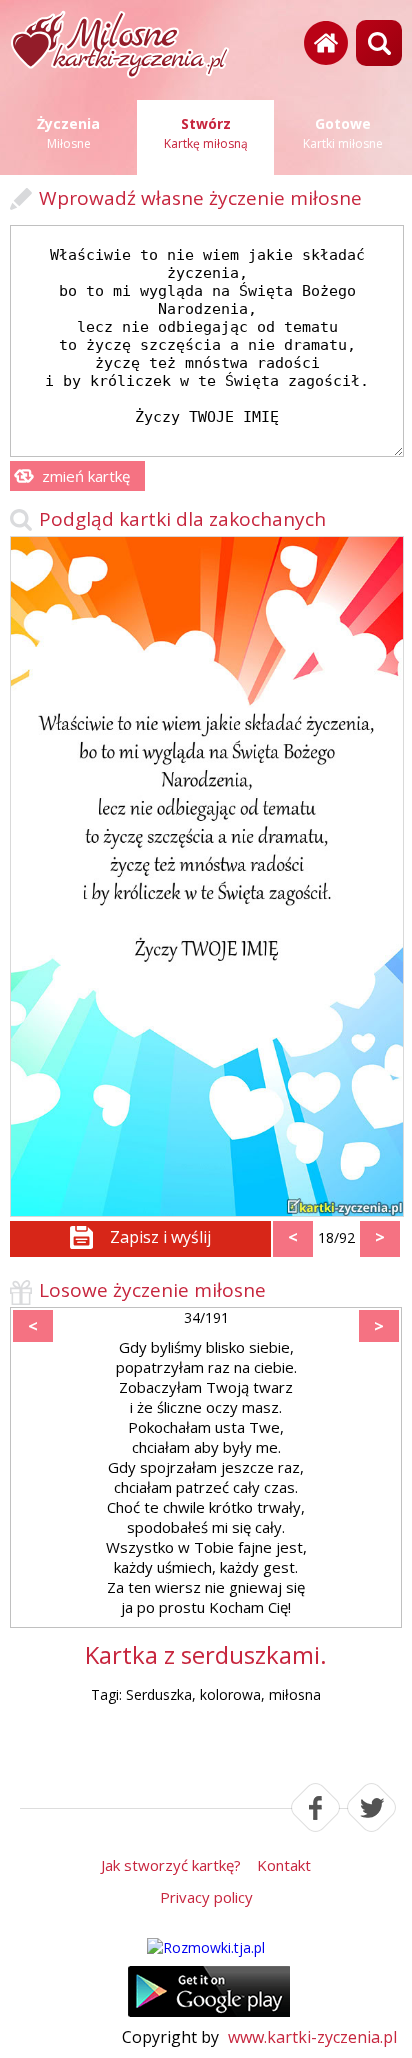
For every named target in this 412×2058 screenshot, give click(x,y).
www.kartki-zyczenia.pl (312, 2037)
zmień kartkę (86, 476)
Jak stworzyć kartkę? (171, 1865)
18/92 (336, 1237)
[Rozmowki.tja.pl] (206, 1947)
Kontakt (284, 1865)
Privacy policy (206, 1897)
